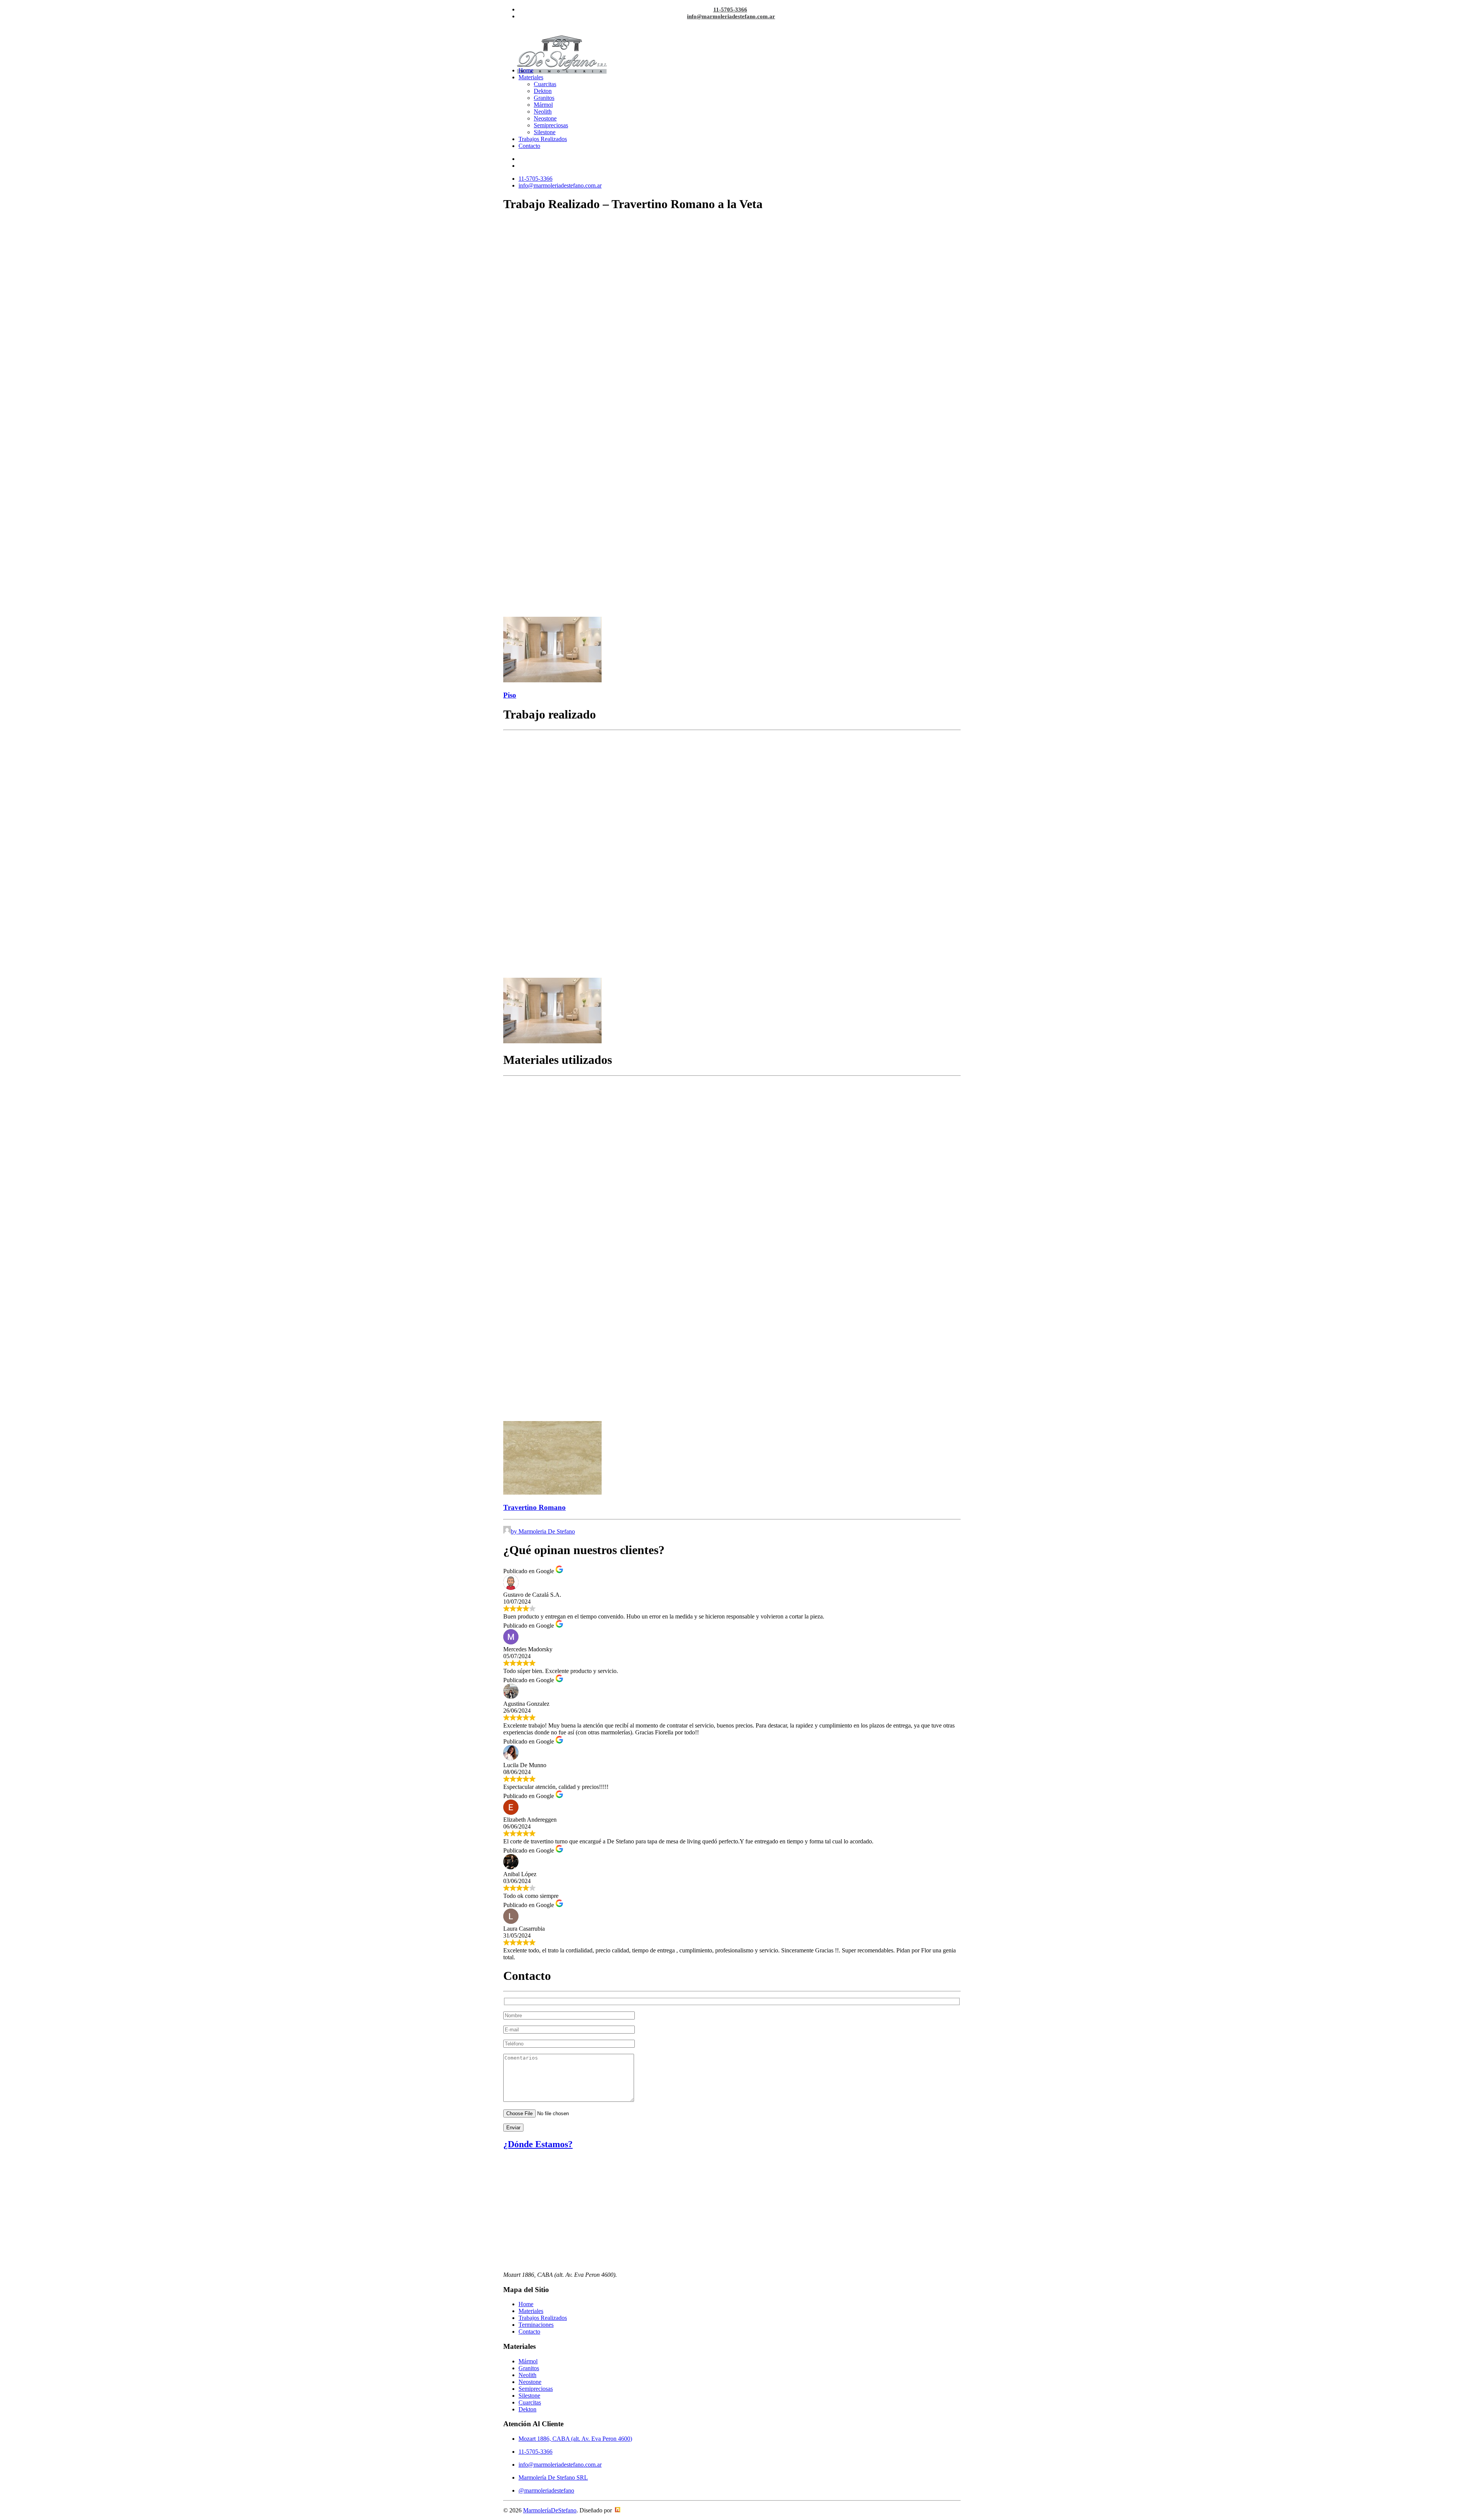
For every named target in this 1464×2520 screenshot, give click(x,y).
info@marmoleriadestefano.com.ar (731, 16)
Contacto (529, 146)
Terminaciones (536, 2325)
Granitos (544, 98)
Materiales (531, 77)
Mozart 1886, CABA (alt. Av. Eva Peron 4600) (575, 2439)
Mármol (543, 105)
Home (526, 70)
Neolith (543, 111)
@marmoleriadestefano (546, 2490)
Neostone (545, 118)
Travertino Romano (535, 1507)
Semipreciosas (551, 125)
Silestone (545, 132)
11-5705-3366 (730, 10)
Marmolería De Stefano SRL (553, 2477)
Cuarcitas (545, 84)
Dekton (543, 91)
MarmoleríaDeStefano (550, 2510)
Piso (510, 695)
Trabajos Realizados (543, 139)
